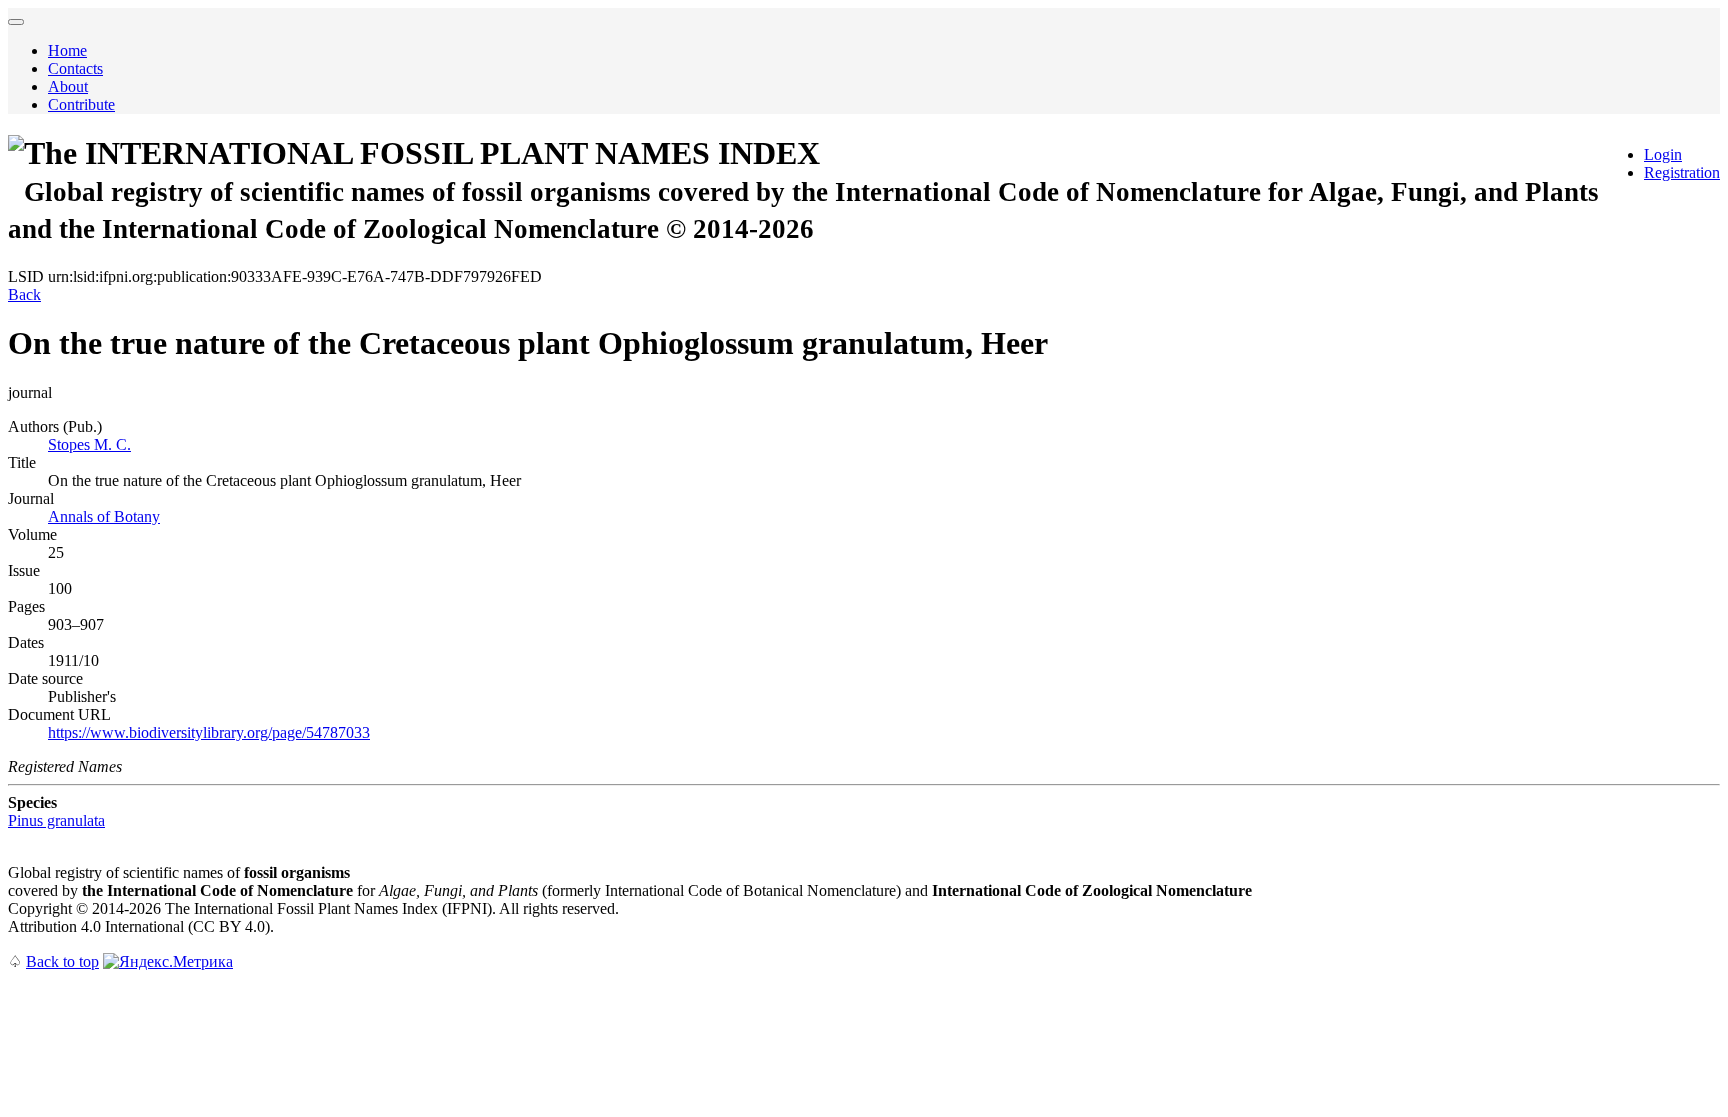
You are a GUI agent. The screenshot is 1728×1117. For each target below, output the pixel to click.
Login (1663, 154)
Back (24, 294)
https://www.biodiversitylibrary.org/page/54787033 (209, 732)
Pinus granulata (56, 820)
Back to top (62, 961)
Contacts (75, 68)
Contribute (81, 104)
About (68, 86)
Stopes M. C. (89, 444)
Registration (1682, 172)
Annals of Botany (104, 516)
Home (67, 50)
